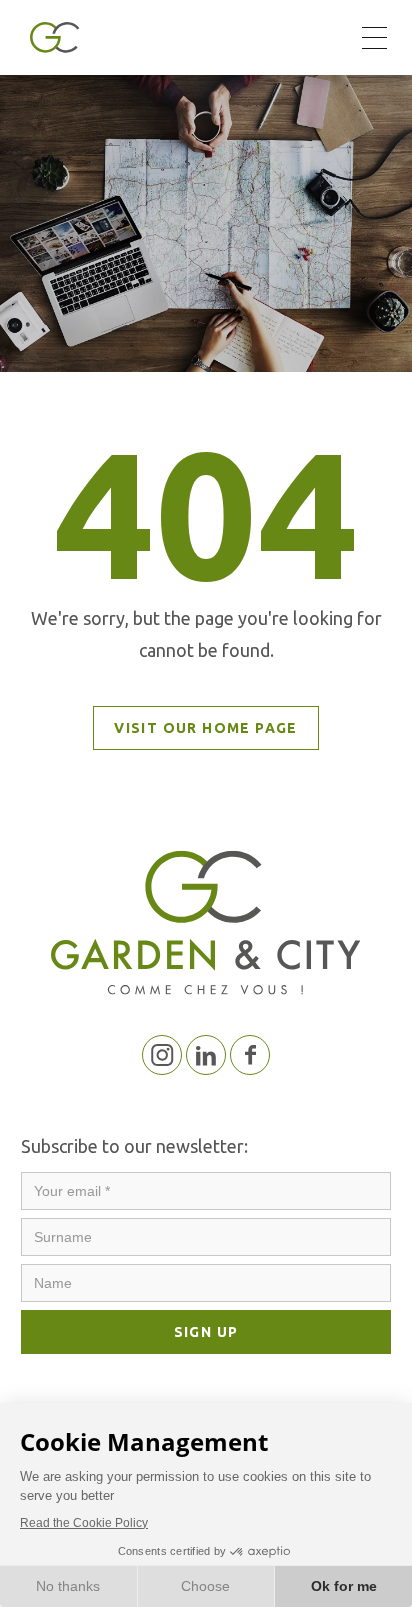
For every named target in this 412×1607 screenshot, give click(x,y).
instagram (162, 1055)
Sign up (206, 1332)
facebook (250, 1055)
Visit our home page (206, 728)
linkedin (206, 1055)
